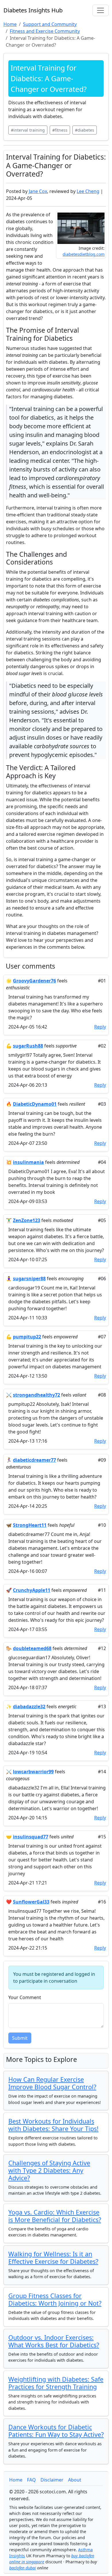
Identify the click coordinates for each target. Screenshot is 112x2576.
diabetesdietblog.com (84, 254)
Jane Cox (38, 191)
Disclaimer (52, 2480)
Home (16, 2480)
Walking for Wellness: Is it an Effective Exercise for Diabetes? (53, 2258)
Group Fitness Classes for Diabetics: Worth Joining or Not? (55, 2299)
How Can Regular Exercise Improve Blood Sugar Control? (52, 2083)
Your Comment (25, 1997)
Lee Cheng (88, 191)
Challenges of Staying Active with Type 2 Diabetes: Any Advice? (49, 2170)
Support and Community (50, 24)
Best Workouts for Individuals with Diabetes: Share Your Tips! (53, 2125)
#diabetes (85, 130)
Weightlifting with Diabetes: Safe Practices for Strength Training (56, 2383)
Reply (100, 1027)
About (75, 2480)
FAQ (31, 2480)
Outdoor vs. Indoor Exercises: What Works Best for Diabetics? (54, 2341)
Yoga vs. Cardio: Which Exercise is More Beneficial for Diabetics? (55, 2216)
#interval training (28, 130)
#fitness (60, 130)
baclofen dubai (23, 2568)
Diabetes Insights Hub (33, 10)
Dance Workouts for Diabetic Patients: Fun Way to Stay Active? (56, 2431)
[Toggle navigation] (101, 10)
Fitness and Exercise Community (45, 31)
